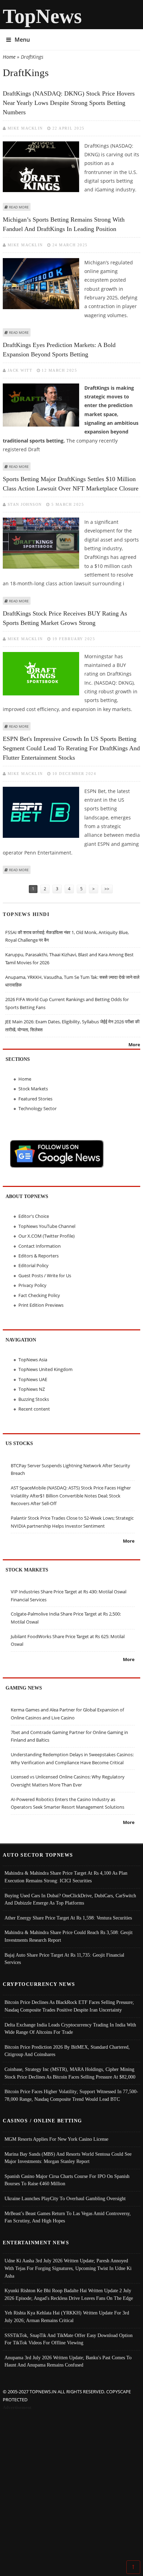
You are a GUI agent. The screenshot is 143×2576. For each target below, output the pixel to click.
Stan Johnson (25, 504)
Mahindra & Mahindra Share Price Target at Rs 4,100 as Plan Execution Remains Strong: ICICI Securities (66, 1877)
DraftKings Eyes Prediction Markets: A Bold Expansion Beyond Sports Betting (59, 350)
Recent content (34, 1409)
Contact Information (40, 1246)
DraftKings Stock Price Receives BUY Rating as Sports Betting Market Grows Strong (65, 618)
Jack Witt (20, 370)
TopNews (42, 16)
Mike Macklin (25, 128)
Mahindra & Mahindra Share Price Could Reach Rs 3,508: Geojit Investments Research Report (69, 1936)
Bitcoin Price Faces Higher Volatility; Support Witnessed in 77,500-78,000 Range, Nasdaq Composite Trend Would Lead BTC (71, 2095)
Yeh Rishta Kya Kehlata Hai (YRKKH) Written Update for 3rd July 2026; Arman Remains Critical (67, 2317)
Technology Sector (37, 1108)
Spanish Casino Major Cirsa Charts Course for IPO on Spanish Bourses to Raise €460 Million (67, 2180)
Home (9, 57)
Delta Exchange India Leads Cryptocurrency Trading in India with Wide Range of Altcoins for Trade (70, 2029)
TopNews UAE (33, 1379)
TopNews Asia (33, 1360)
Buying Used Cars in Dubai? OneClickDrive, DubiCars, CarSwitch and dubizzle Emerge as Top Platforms (70, 1899)
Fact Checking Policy (39, 1295)
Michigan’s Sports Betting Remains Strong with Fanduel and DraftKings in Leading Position (64, 224)
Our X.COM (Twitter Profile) (47, 1236)
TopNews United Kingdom (45, 1369)
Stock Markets (33, 1089)
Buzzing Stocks (34, 1399)
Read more (19, 207)
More (134, 1045)
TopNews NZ (32, 1389)
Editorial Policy (33, 1265)
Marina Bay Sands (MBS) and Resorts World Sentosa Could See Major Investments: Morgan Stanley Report (68, 2158)
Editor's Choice (34, 1216)
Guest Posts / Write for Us (45, 1275)
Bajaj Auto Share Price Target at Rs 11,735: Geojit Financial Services (64, 1959)
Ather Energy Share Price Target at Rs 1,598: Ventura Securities (68, 1918)
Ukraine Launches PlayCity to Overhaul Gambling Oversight (65, 2198)
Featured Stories (35, 1099)
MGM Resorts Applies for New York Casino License (56, 2139)
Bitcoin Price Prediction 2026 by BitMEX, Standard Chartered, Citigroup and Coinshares (67, 2051)
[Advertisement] (71, 2486)
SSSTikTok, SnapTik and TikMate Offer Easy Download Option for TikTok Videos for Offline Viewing (69, 2339)
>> (107, 889)
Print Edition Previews (41, 1305)
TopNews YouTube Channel (47, 1226)
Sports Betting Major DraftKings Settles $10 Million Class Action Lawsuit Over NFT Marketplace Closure (71, 484)
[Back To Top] (133, 2567)
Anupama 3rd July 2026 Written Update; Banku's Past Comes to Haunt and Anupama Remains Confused (68, 2361)
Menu (22, 40)
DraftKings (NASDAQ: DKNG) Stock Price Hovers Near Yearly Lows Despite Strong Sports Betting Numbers (69, 103)
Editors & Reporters (39, 1256)
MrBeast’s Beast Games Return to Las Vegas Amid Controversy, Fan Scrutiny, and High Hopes (68, 2217)
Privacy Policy (32, 1285)
